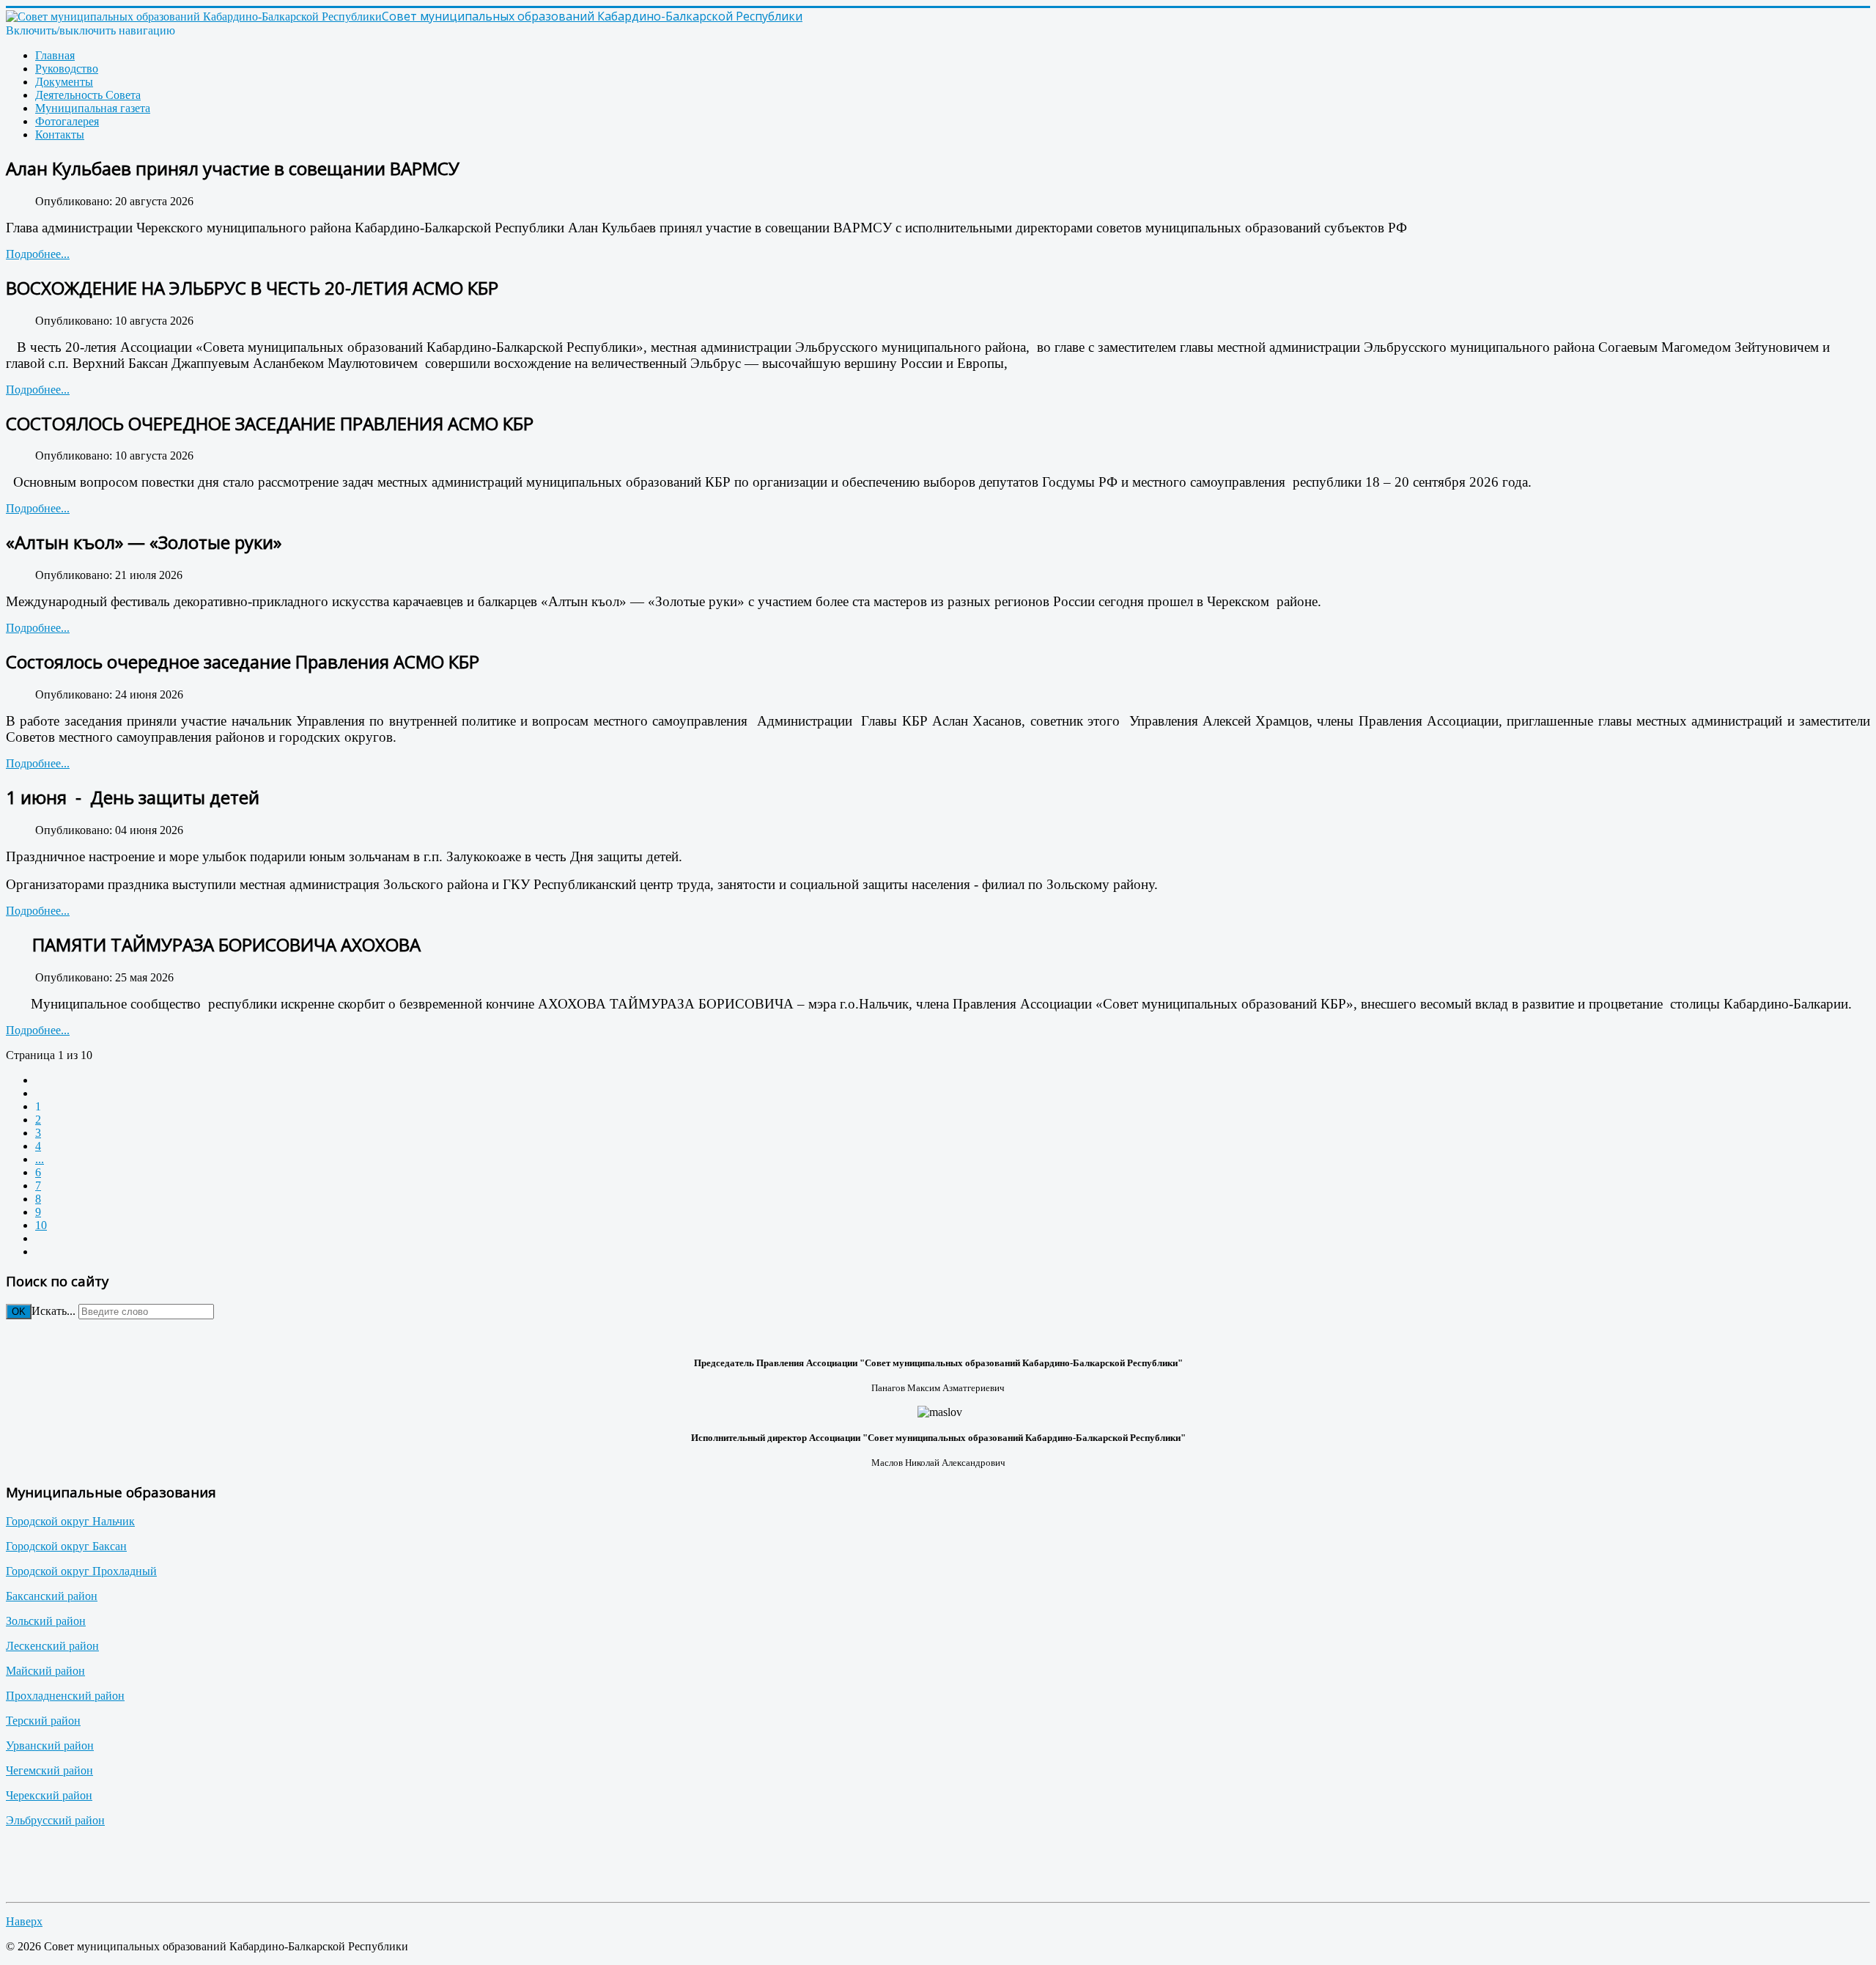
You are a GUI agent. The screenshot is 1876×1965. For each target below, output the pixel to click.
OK (19, 1312)
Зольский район (46, 1621)
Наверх (24, 1921)
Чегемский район (49, 1770)
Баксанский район (52, 1596)
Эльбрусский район (55, 1820)
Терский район (43, 1721)
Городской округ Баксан (66, 1546)
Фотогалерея (67, 121)
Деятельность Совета (88, 95)
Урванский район (50, 1745)
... (40, 1159)
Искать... (53, 1311)
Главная (55, 55)
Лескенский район (52, 1646)
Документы (64, 82)
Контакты (60, 134)
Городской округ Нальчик (70, 1521)
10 (41, 1225)
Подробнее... (38, 254)
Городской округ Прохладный (81, 1571)
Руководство (67, 69)
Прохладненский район (65, 1696)
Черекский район (49, 1795)
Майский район (45, 1671)
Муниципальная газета (93, 108)
